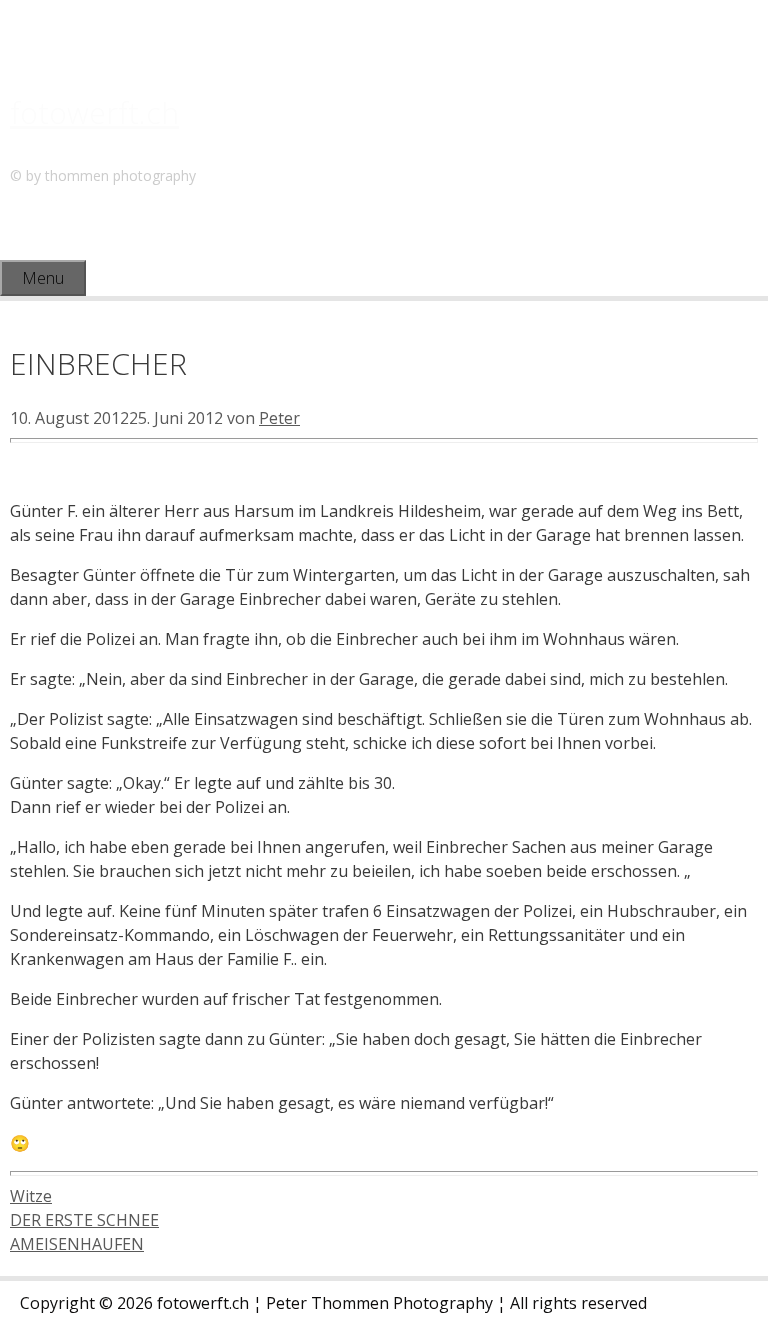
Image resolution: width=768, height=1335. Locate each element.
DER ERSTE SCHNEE (84, 1220)
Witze (31, 1196)
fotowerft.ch (94, 112)
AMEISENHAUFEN (77, 1244)
